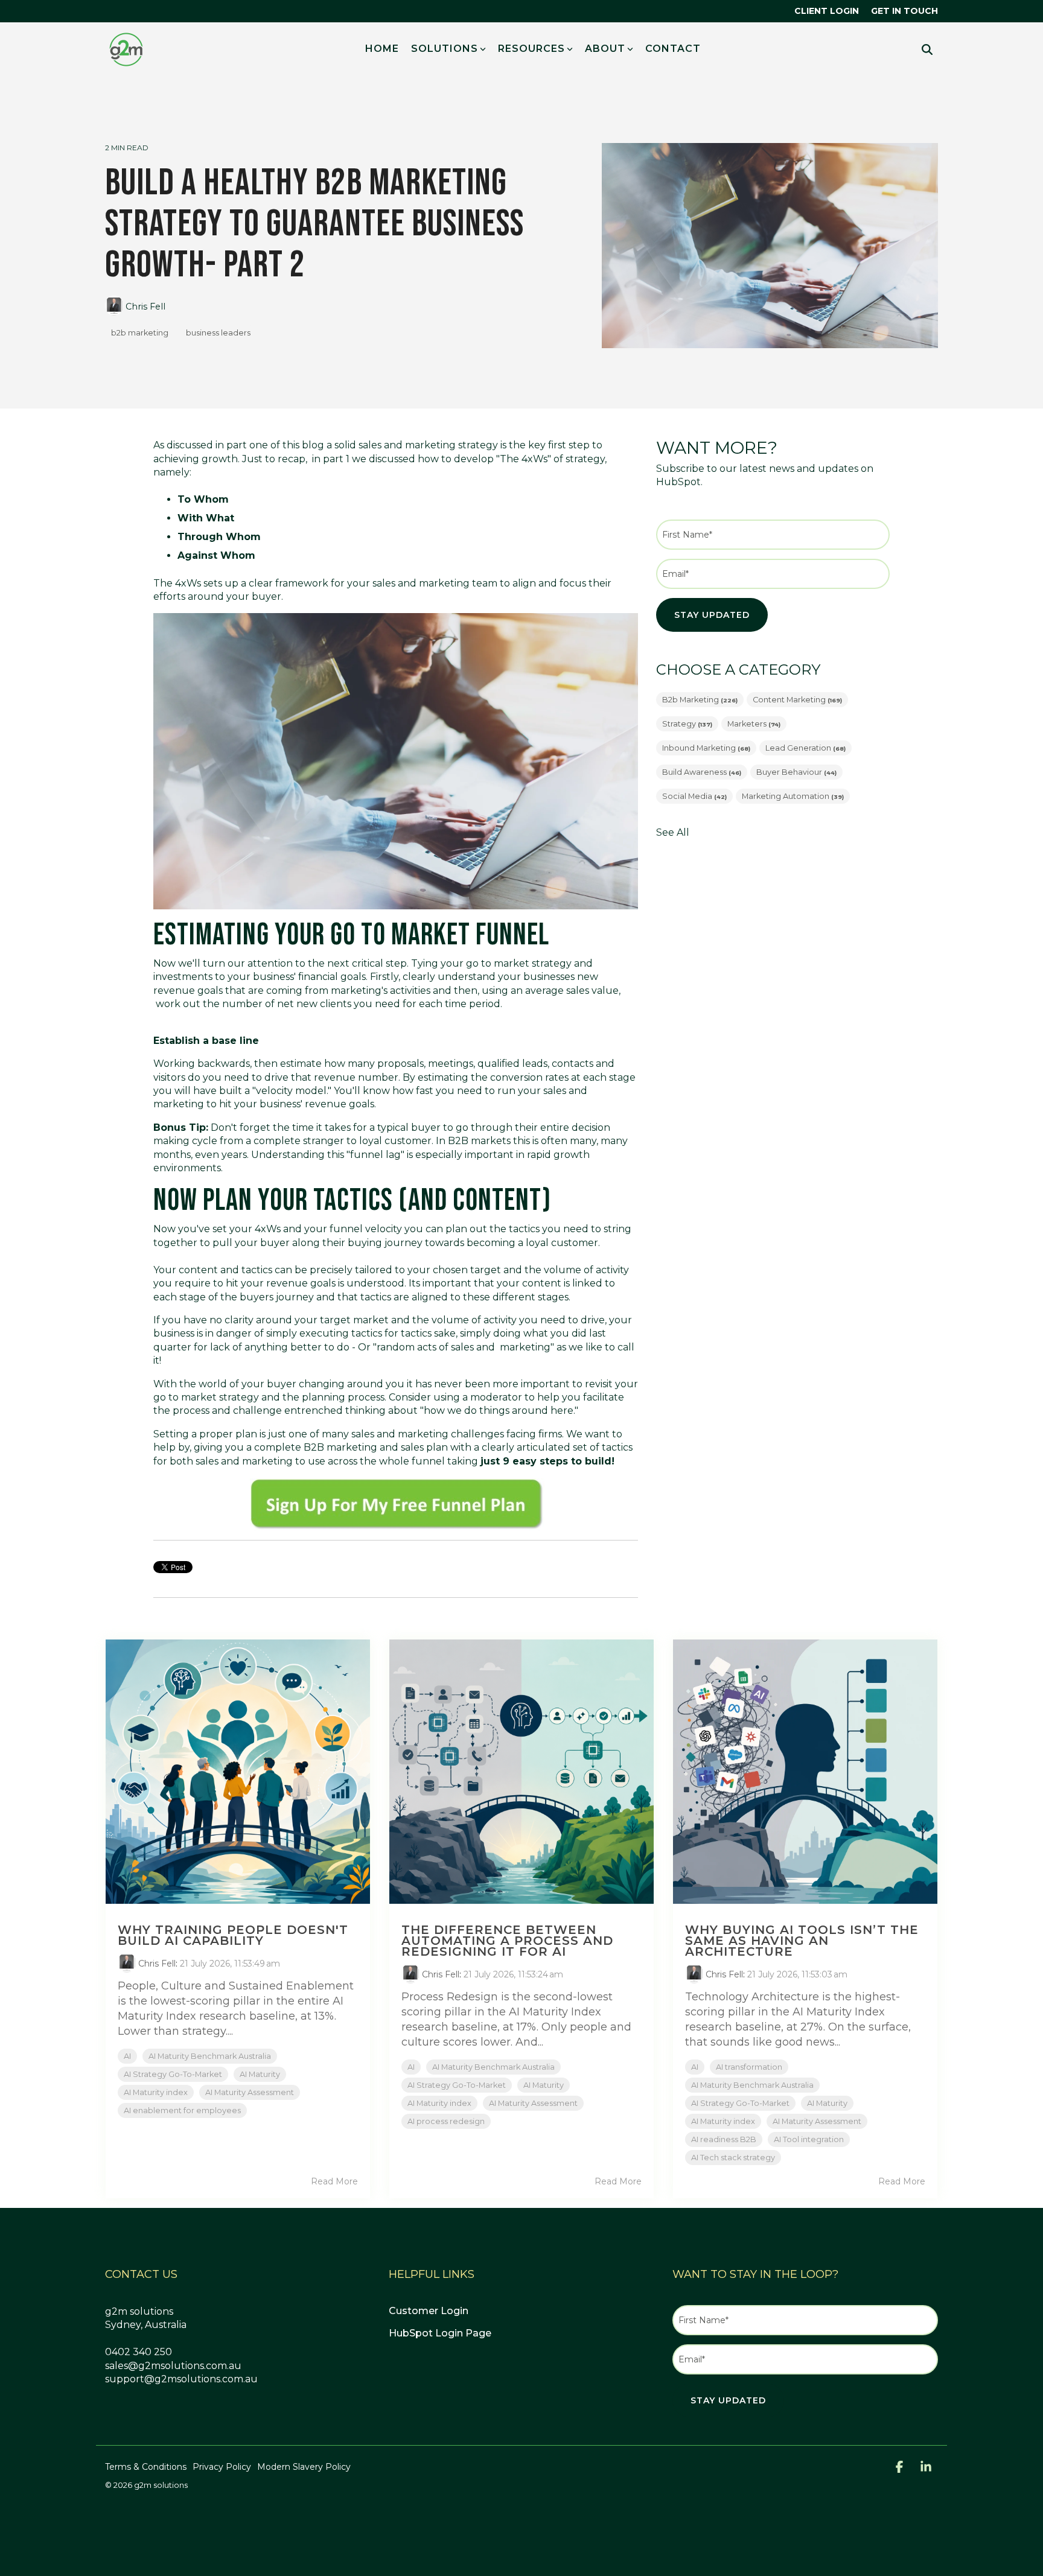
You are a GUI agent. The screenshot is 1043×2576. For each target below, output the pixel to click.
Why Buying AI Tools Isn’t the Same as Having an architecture (802, 1941)
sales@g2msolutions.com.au (173, 2366)
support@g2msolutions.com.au (181, 2379)
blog (313, 445)
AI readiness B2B (724, 2139)
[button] (901, 2468)
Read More (334, 2181)
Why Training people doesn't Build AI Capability (233, 1935)
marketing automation (793, 796)
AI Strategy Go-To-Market (173, 2074)
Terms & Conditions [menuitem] (146, 2467)
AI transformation (749, 2067)
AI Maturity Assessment (250, 2092)
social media (694, 796)
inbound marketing (706, 748)
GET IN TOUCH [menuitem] (904, 11)
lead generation (805, 748)
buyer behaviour (796, 772)
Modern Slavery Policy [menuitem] (304, 2467)
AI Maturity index (156, 2092)
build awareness (702, 772)
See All (673, 833)
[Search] (927, 49)
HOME (382, 49)
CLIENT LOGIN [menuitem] (827, 11)
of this (285, 445)
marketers (754, 724)
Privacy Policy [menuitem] (222, 2467)
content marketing (797, 700)
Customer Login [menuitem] (429, 2311)
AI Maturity (260, 2074)
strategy (687, 724)
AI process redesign (446, 2121)
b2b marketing (140, 333)
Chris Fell (144, 307)
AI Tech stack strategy (733, 2158)
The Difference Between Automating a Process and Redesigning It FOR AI (507, 1941)
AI (127, 2056)
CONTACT (673, 49)
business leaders (218, 333)
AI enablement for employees (182, 2110)
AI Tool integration (809, 2139)
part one (247, 445)
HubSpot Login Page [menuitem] (440, 2333)
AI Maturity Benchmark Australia (210, 2056)
